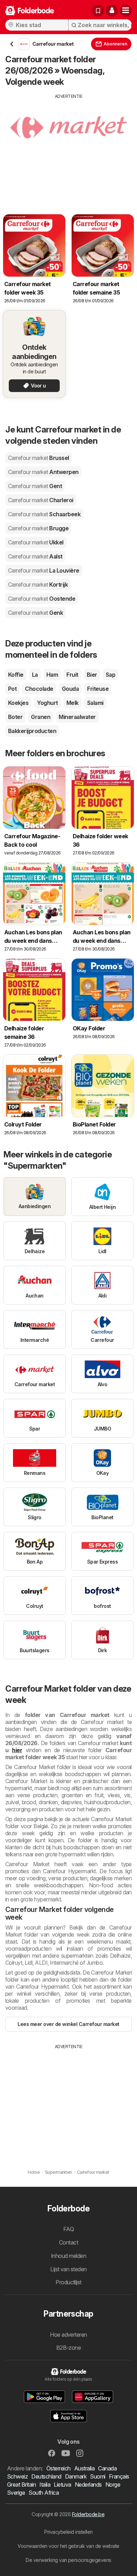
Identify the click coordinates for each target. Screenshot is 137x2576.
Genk (35, 613)
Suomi (97, 2476)
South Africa (44, 2493)
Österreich (58, 2468)
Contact (68, 2242)
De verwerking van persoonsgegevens (68, 2560)
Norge (113, 2485)
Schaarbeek (44, 514)
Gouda (70, 689)
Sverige (16, 2493)
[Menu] (126, 11)
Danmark (76, 2476)
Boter (15, 717)
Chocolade (39, 689)
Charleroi (41, 500)
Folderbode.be (88, 2514)
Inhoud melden (68, 2256)
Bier (92, 675)
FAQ (68, 2229)
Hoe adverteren (68, 2335)
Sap (110, 675)
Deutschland (46, 2476)
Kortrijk (38, 585)
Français (119, 2476)
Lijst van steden (68, 2269)
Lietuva (62, 2485)
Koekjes (18, 703)
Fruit (72, 675)
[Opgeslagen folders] (98, 11)
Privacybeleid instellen (68, 2532)
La (35, 675)
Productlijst (68, 2282)
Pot (12, 689)
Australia (84, 2468)
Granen (41, 717)
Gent (35, 486)
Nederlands (88, 2485)
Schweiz (17, 2476)
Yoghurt (47, 703)
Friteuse (98, 689)
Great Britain (21, 2485)
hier (17, 1750)
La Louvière (44, 570)
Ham (52, 675)
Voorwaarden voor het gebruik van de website (68, 2546)
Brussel (39, 458)
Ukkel (36, 542)
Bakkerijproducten (32, 731)
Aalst (35, 556)
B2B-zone (69, 2348)
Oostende (42, 599)
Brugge (38, 528)
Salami (95, 703)
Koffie (16, 675)
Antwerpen (43, 472)
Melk (73, 703)
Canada (107, 2468)
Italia (45, 2485)
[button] (112, 11)
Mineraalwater (77, 717)
